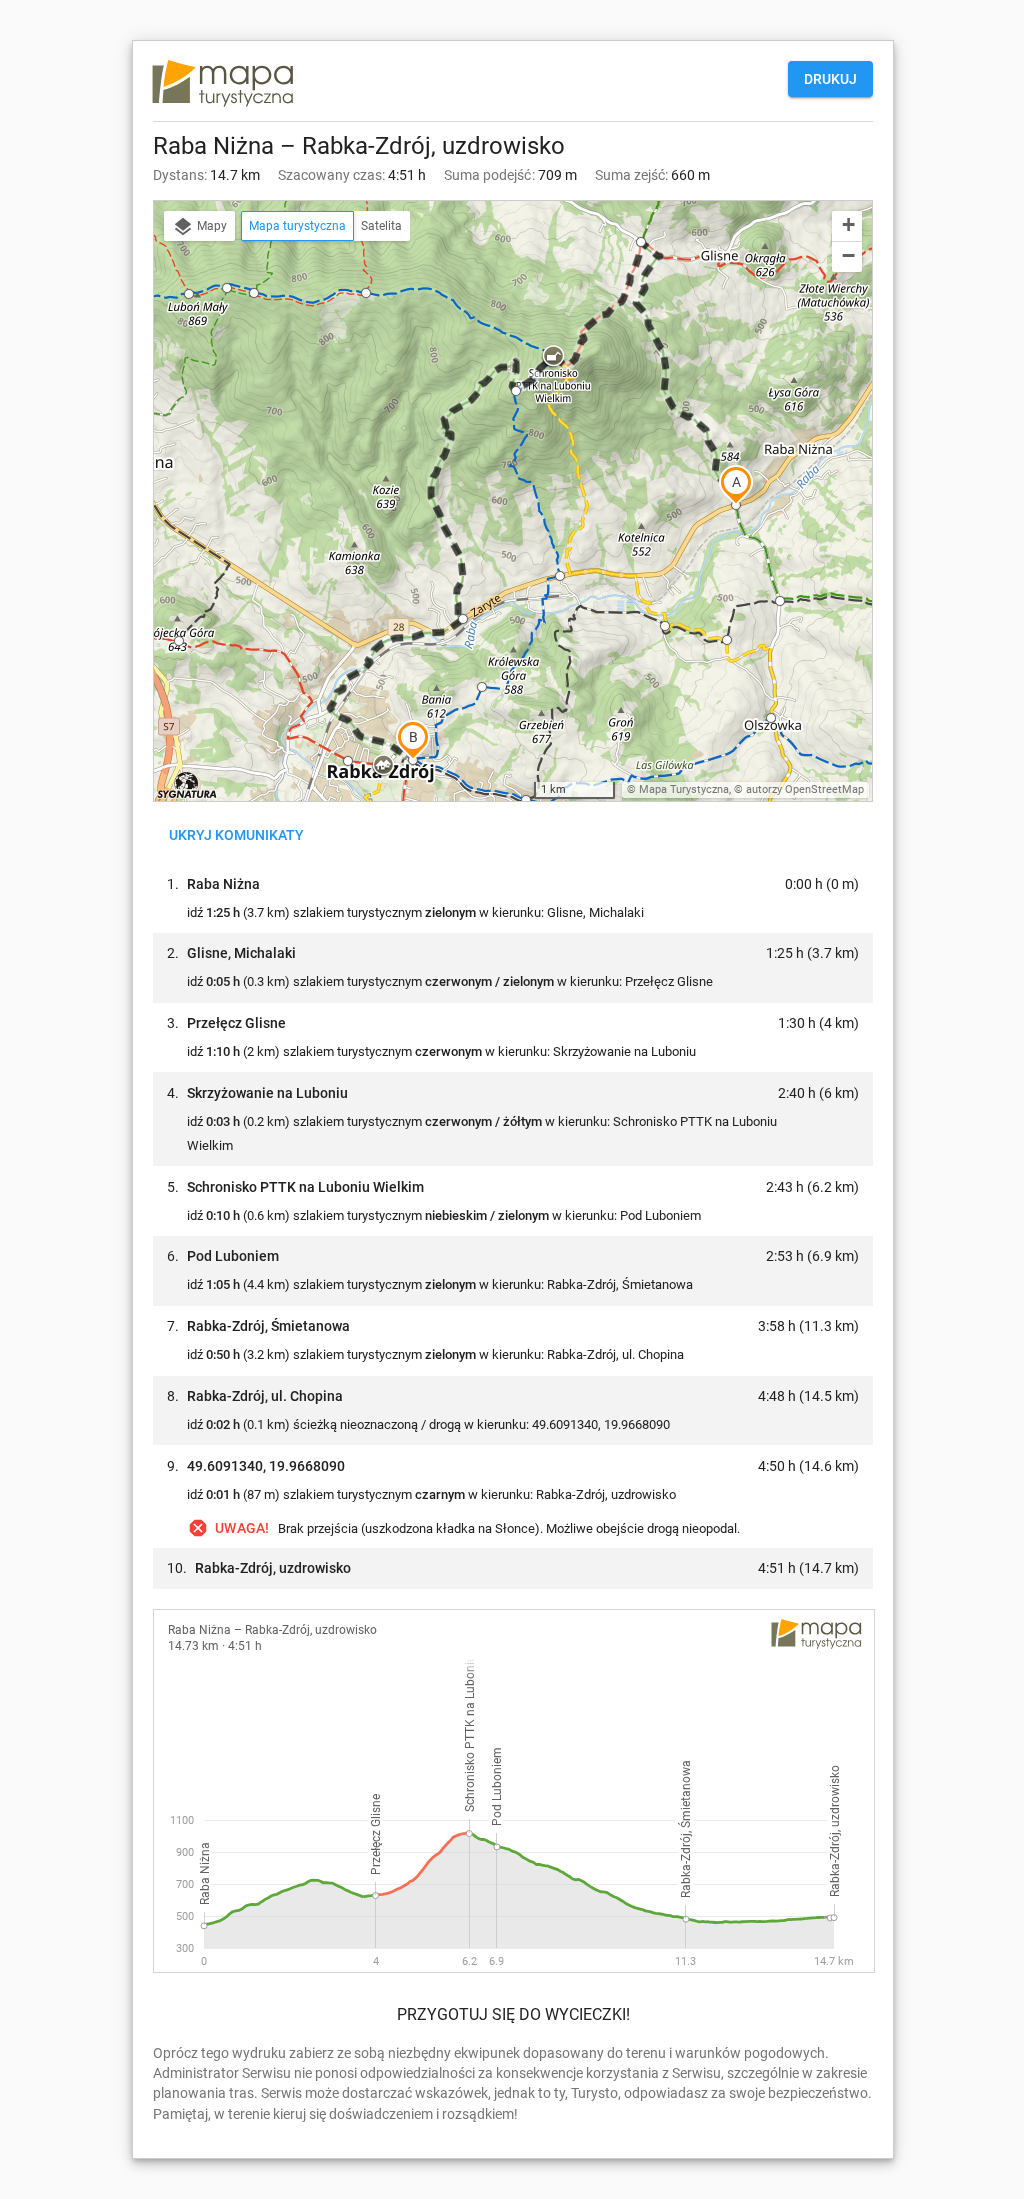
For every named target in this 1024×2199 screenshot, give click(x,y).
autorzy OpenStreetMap (805, 789)
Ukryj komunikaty (236, 835)
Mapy (210, 226)
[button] (383, 766)
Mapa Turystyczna (684, 789)
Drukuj (830, 79)
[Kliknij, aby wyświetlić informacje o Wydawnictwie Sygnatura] (187, 785)
